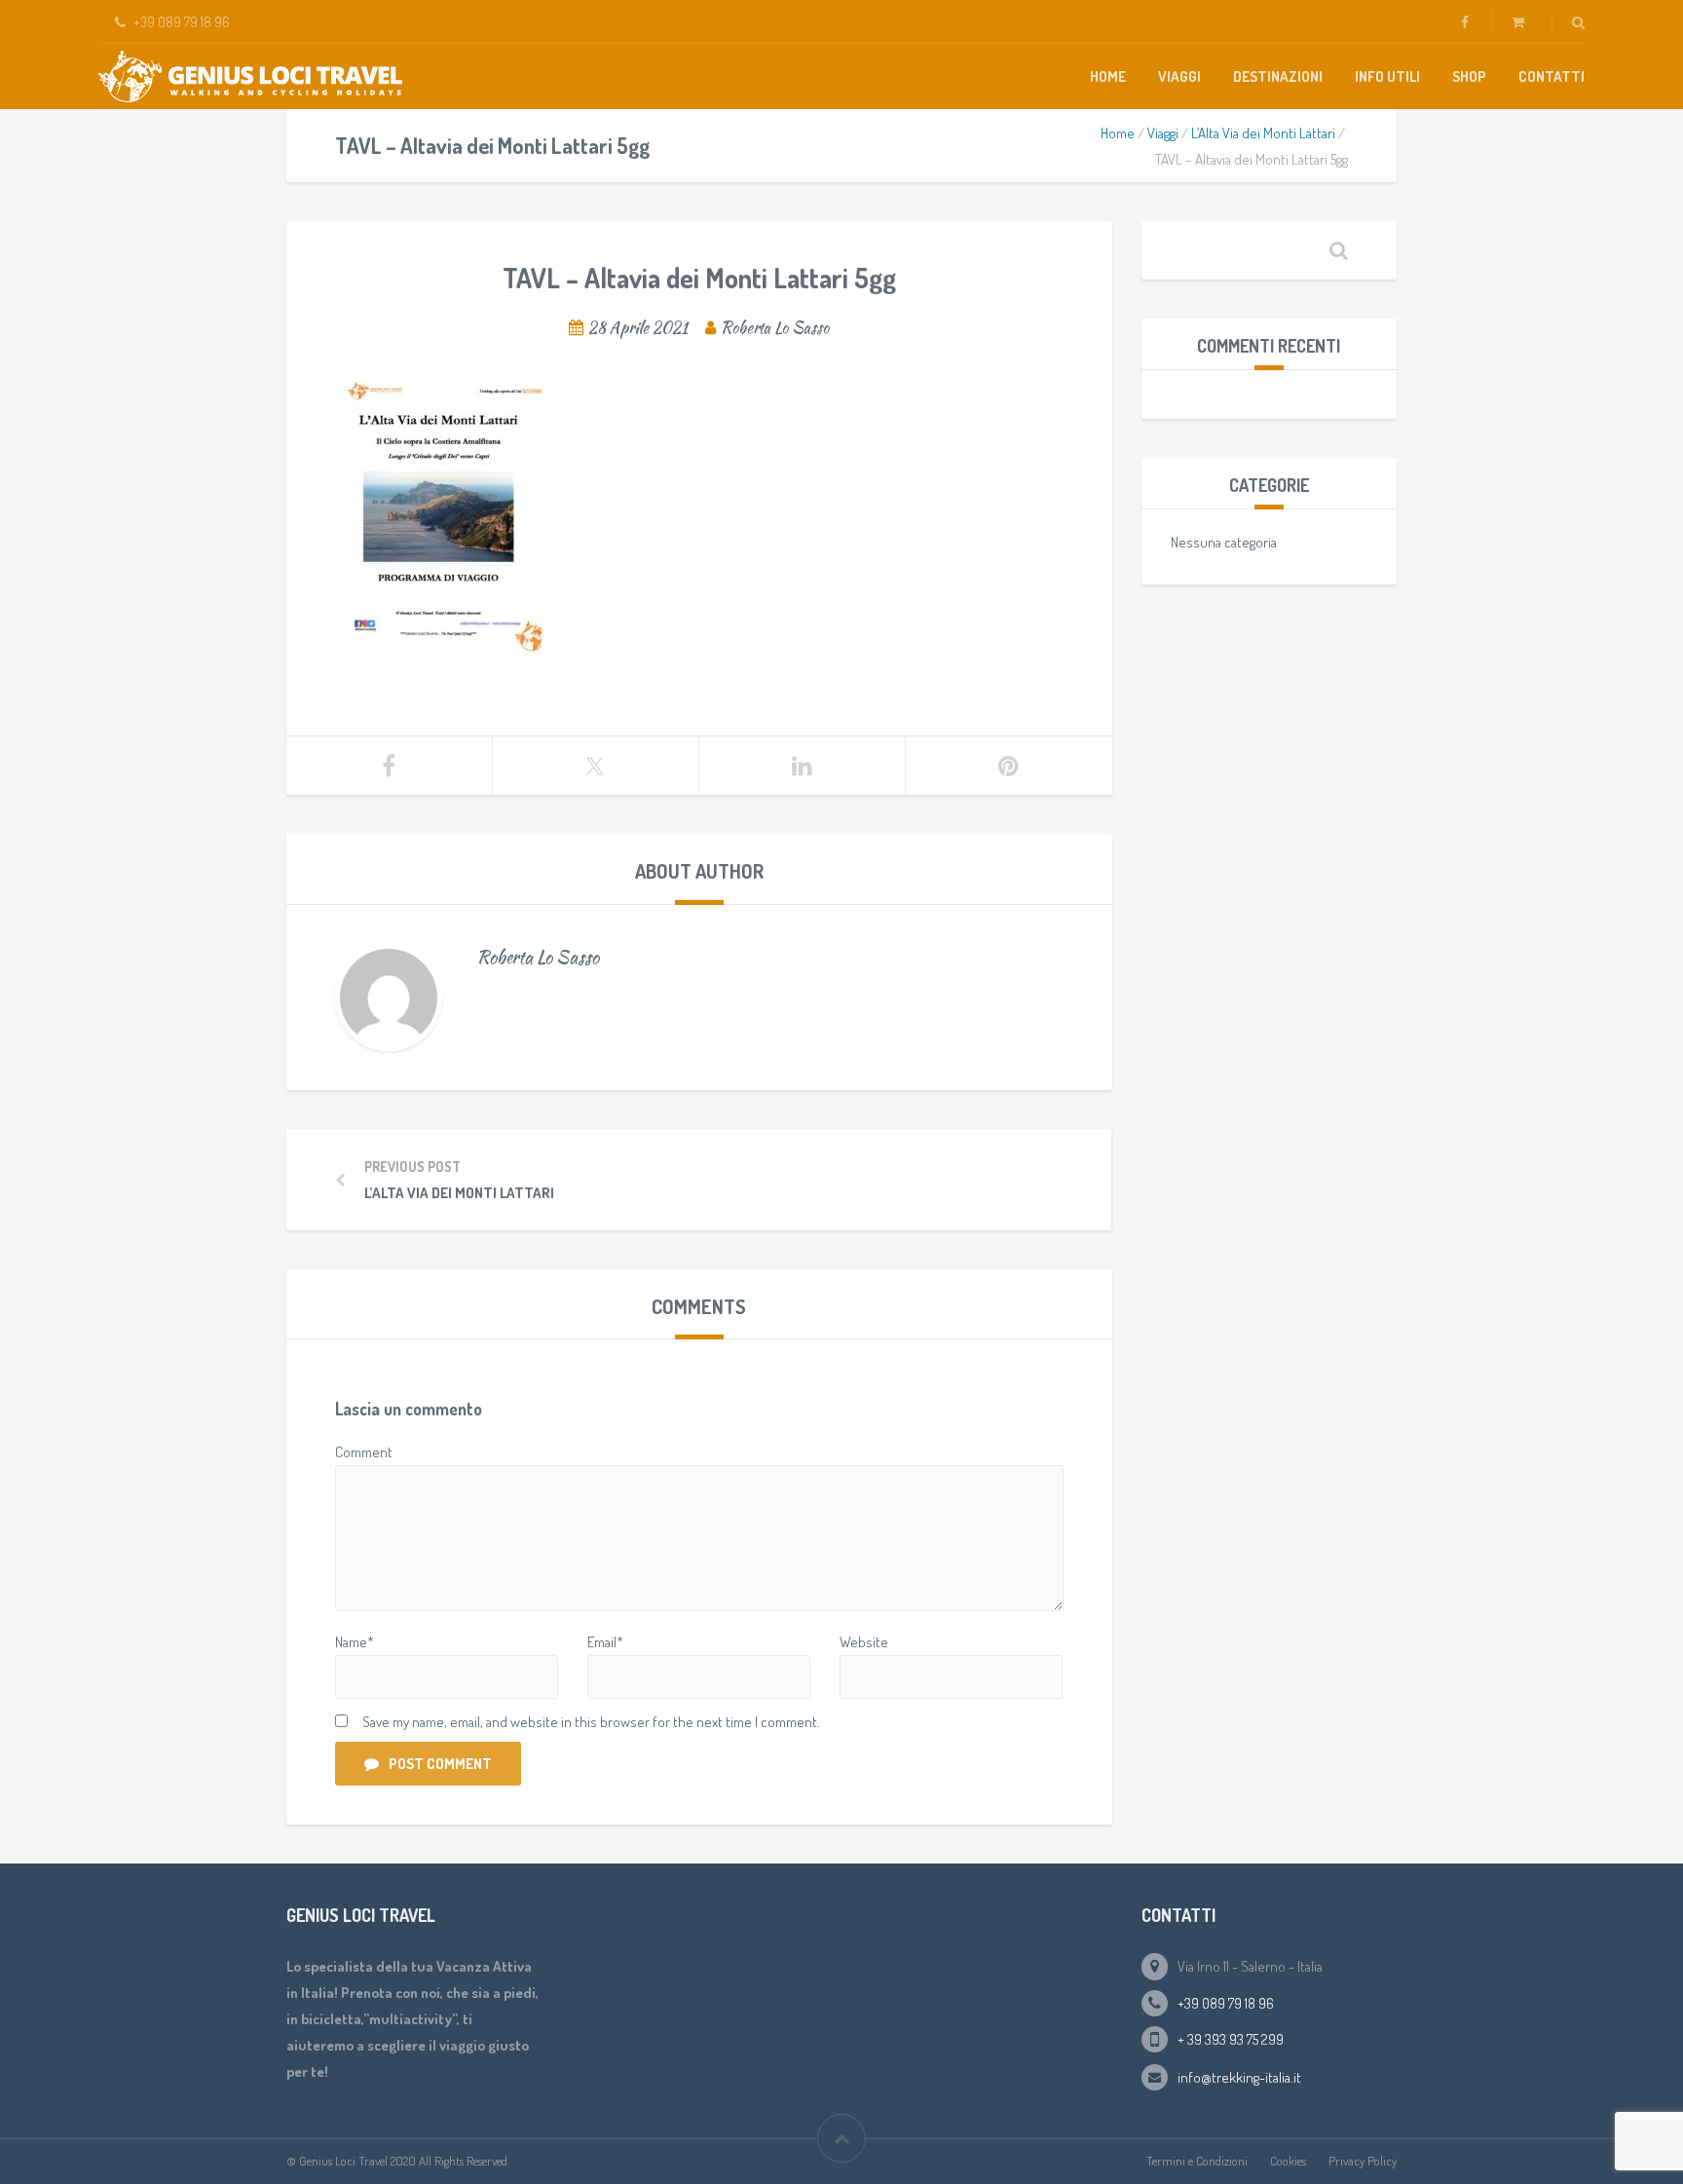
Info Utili (1387, 76)
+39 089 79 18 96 (1226, 2003)
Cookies (1288, 2161)
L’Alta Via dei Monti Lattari (1263, 133)
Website (864, 1642)
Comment (364, 1452)
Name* (355, 1642)
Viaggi (1179, 76)
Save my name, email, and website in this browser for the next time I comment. (591, 1722)
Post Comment (440, 1764)
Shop (1469, 76)
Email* (605, 1642)
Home (1108, 76)
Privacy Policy (1363, 2161)
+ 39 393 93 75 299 (1231, 2039)
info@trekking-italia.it (1239, 2077)
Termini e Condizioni (1197, 2161)
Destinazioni (1278, 76)
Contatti (1552, 76)
